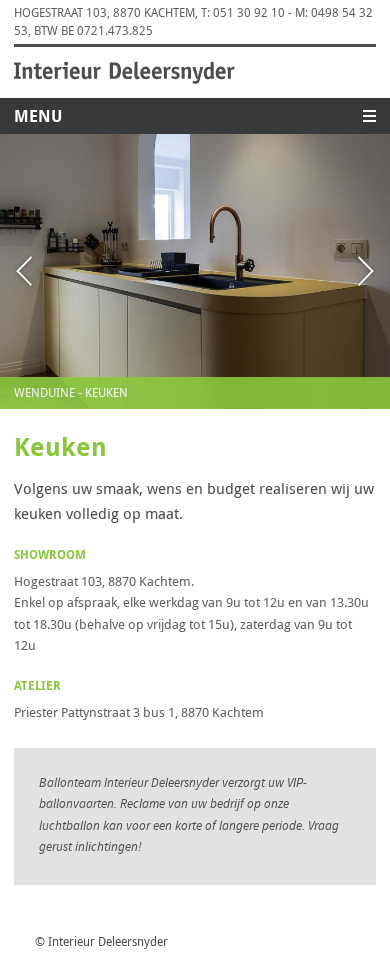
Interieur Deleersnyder (124, 72)
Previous (64, 271)
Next (326, 271)
